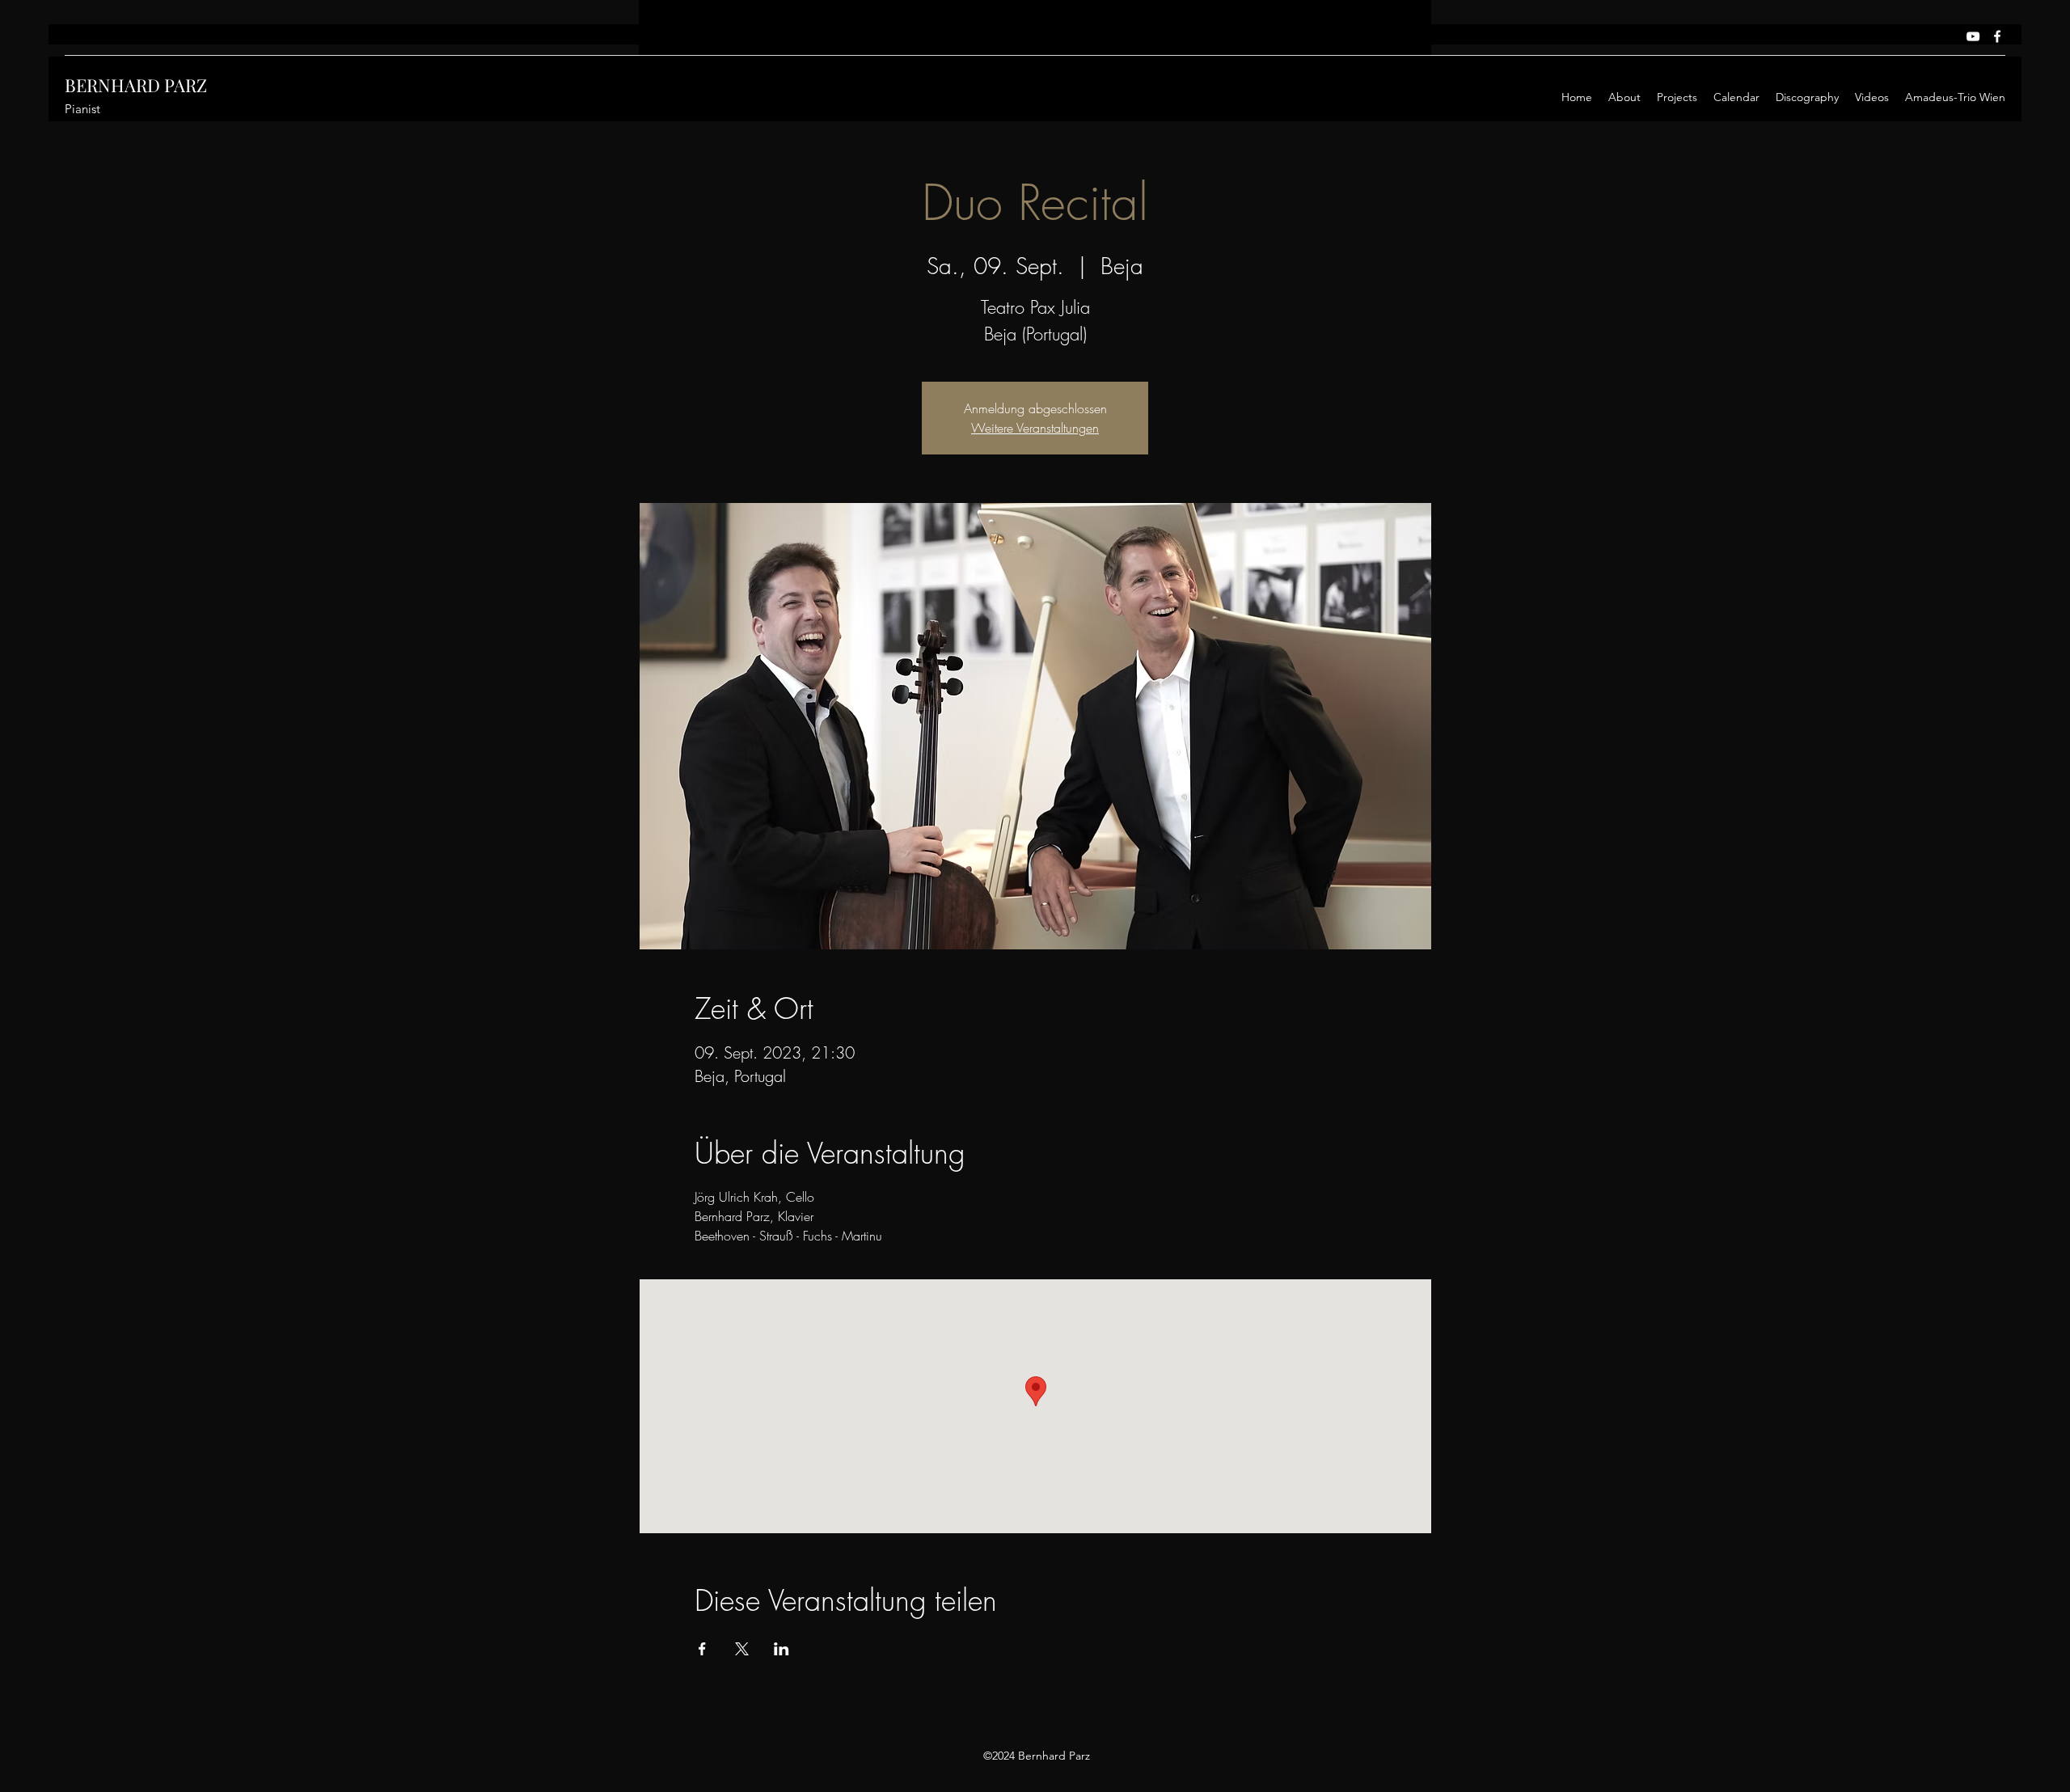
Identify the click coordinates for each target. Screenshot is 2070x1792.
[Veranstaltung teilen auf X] (742, 1649)
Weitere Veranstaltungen (1035, 428)
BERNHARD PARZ (136, 85)
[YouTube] (1973, 36)
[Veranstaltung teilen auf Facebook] (702, 1649)
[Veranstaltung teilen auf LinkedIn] (782, 1649)
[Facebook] (1997, 36)
